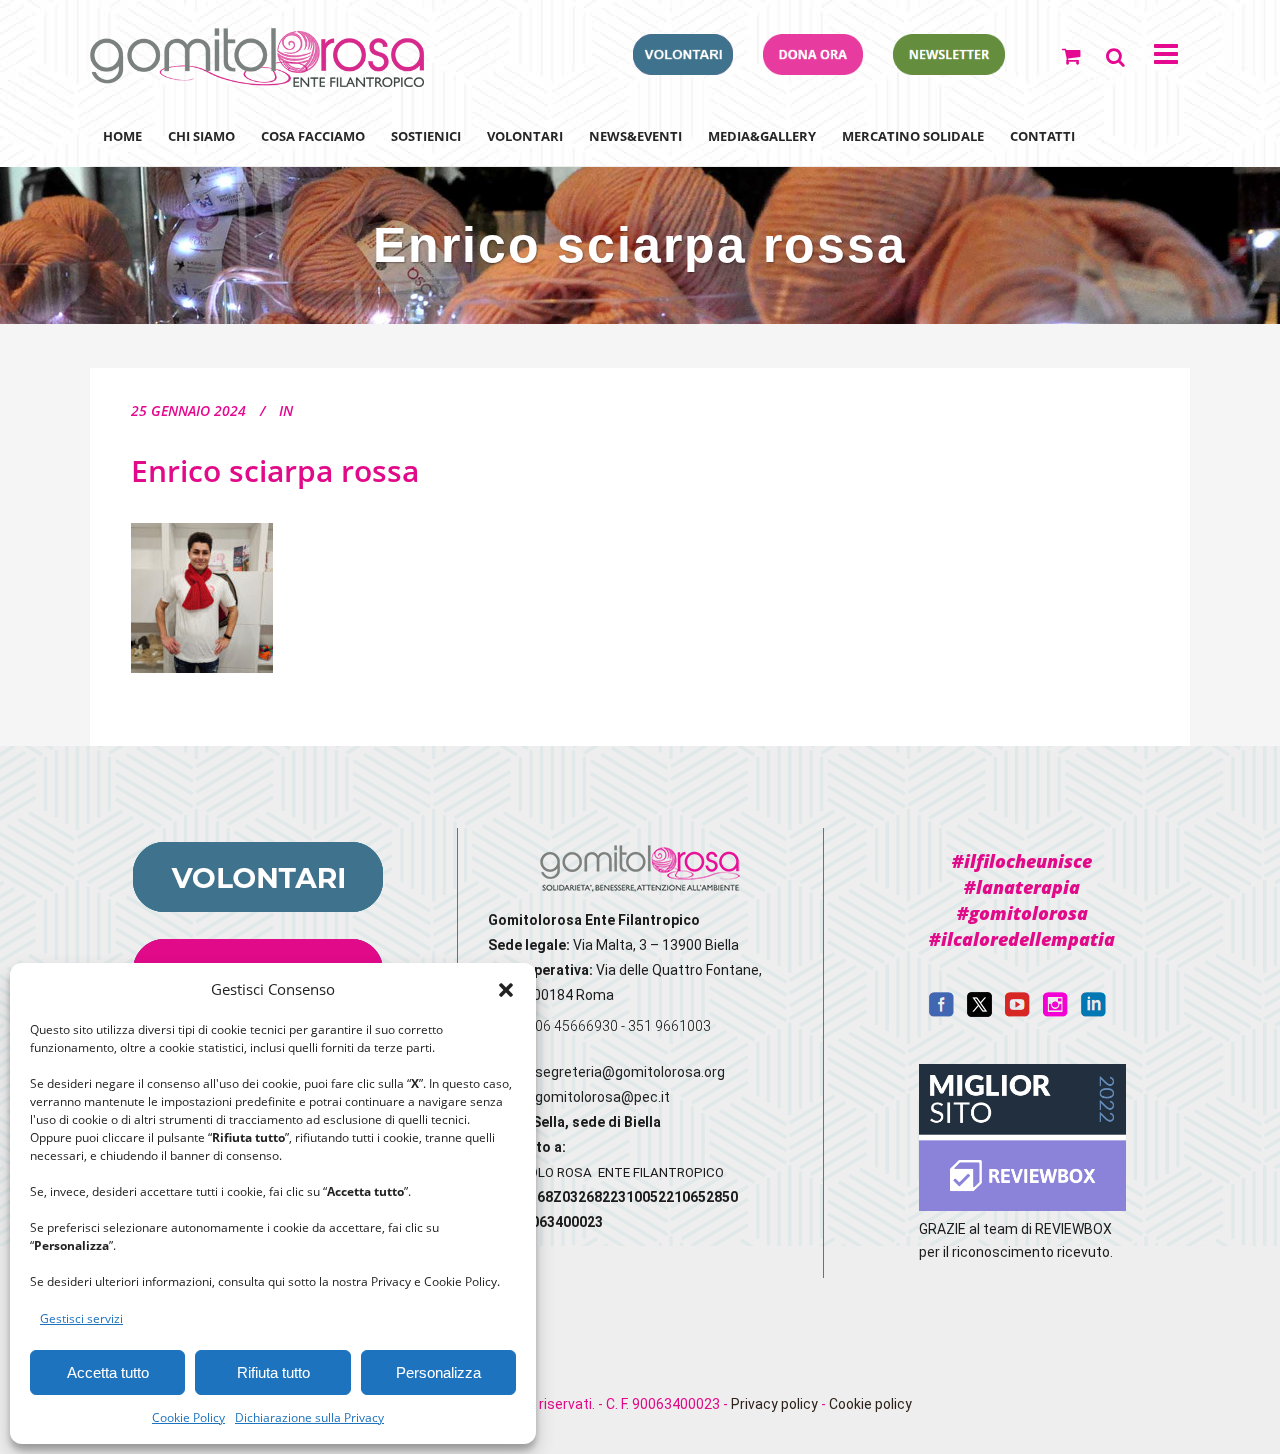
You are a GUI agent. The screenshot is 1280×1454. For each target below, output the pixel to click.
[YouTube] (1017, 1012)
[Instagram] (1055, 1012)
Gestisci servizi (81, 1318)
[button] (506, 990)
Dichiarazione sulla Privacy (309, 1417)
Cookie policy (870, 1404)
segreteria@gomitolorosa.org (630, 1072)
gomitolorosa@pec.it (604, 1097)
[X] (979, 1012)
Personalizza (438, 1372)
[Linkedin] (1093, 1012)
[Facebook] (941, 1012)
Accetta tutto (108, 1372)
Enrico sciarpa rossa (275, 470)
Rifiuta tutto (273, 1372)
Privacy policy (774, 1404)
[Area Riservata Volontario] (683, 69)
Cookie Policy (188, 1417)
